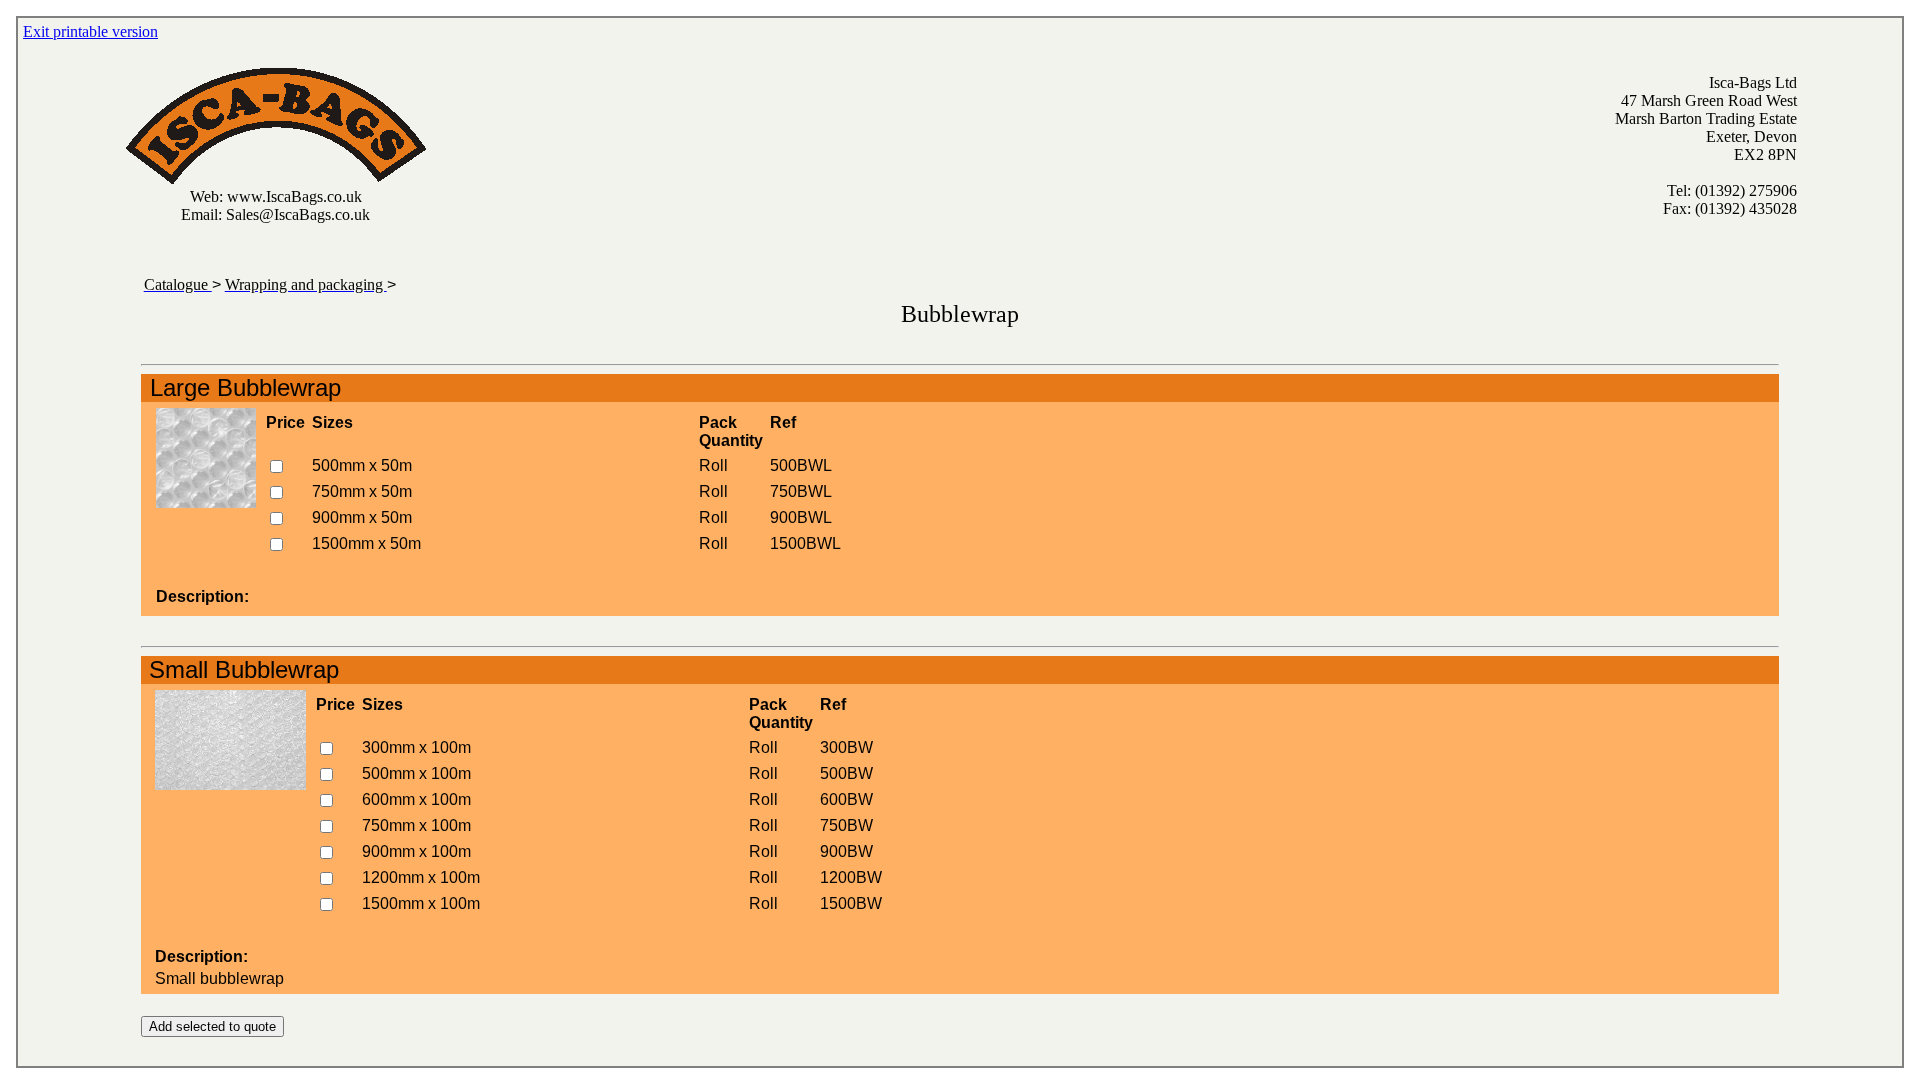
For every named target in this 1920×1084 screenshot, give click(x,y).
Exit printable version (90, 31)
